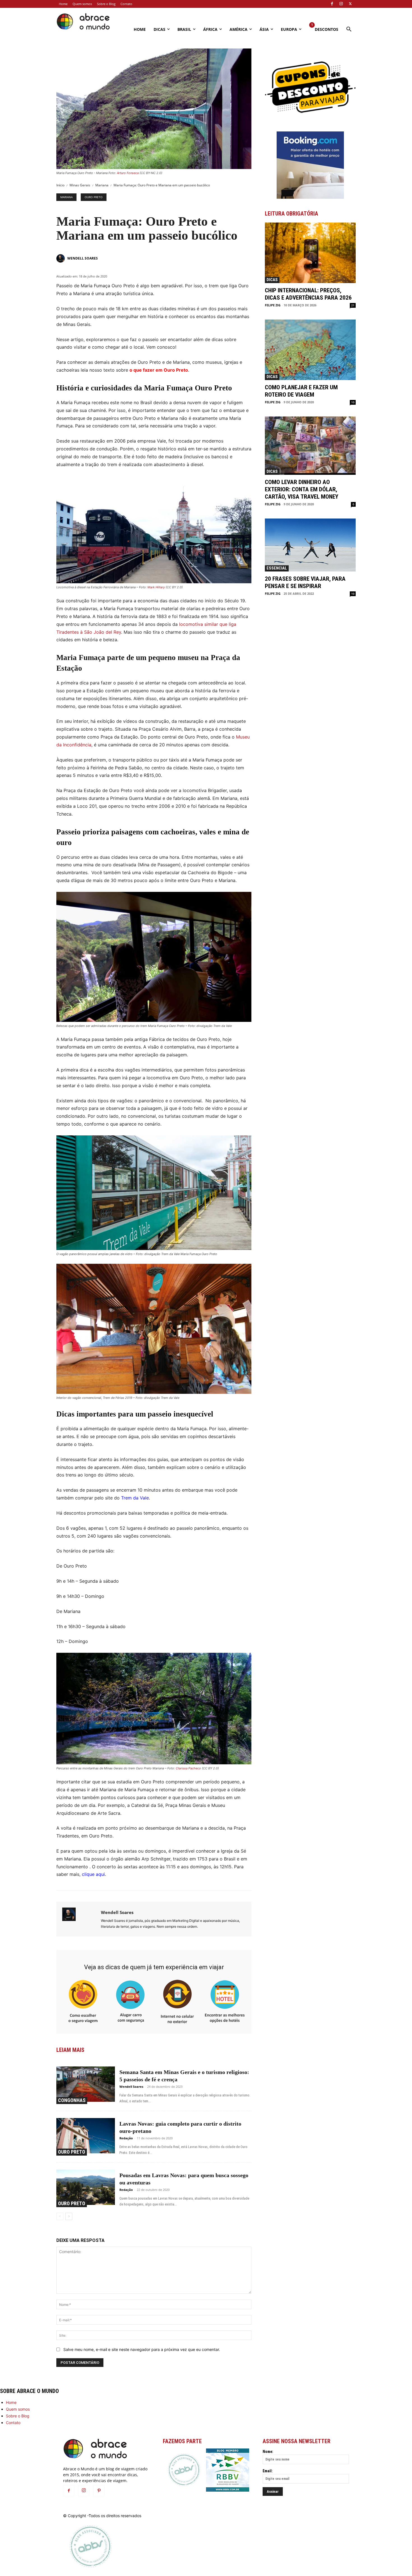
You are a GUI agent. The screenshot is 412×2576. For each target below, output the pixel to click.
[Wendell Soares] (61, 258)
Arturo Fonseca (128, 173)
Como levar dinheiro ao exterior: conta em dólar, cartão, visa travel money (302, 489)
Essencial (277, 568)
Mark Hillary (156, 587)
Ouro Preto (94, 197)
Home (11, 2402)
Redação (126, 2138)
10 (353, 402)
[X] (350, 4)
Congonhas (72, 2100)
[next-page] (69, 2216)
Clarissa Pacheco (188, 1768)
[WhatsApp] (185, 258)
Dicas (272, 280)
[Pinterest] (172, 258)
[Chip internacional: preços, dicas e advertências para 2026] (310, 253)
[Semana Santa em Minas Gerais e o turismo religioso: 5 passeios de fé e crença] (86, 2084)
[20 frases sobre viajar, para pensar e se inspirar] (310, 545)
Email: (268, 2471)
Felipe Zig (273, 305)
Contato (13, 2423)
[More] (198, 258)
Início (60, 185)
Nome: (268, 2452)
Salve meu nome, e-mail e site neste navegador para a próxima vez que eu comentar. (142, 2349)
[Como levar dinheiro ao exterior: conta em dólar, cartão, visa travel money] (310, 445)
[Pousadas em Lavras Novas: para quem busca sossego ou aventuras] (86, 2187)
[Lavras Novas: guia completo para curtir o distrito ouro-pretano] (86, 2136)
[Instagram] (341, 4)
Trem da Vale (134, 1498)
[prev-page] (60, 2216)
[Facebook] (332, 4)
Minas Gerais (80, 185)
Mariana (102, 185)
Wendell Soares (83, 258)
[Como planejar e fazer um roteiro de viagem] (310, 350)
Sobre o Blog (18, 2416)
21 (353, 305)
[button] (349, 29)
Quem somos (18, 2409)
